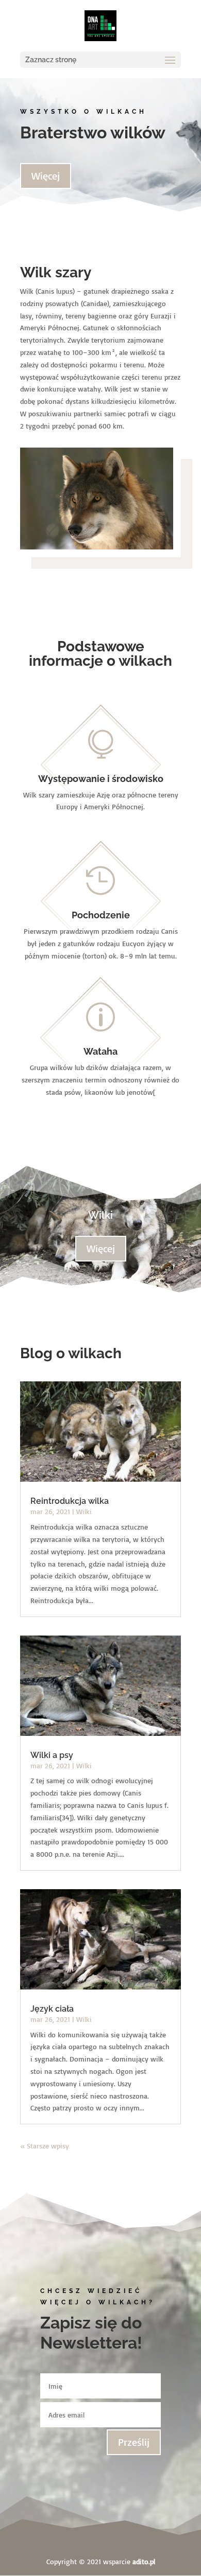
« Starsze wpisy (45, 2146)
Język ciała (52, 2009)
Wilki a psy (52, 1755)
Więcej (46, 176)
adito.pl (144, 2561)
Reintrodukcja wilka (70, 1501)
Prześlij (134, 2442)
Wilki (100, 1215)
